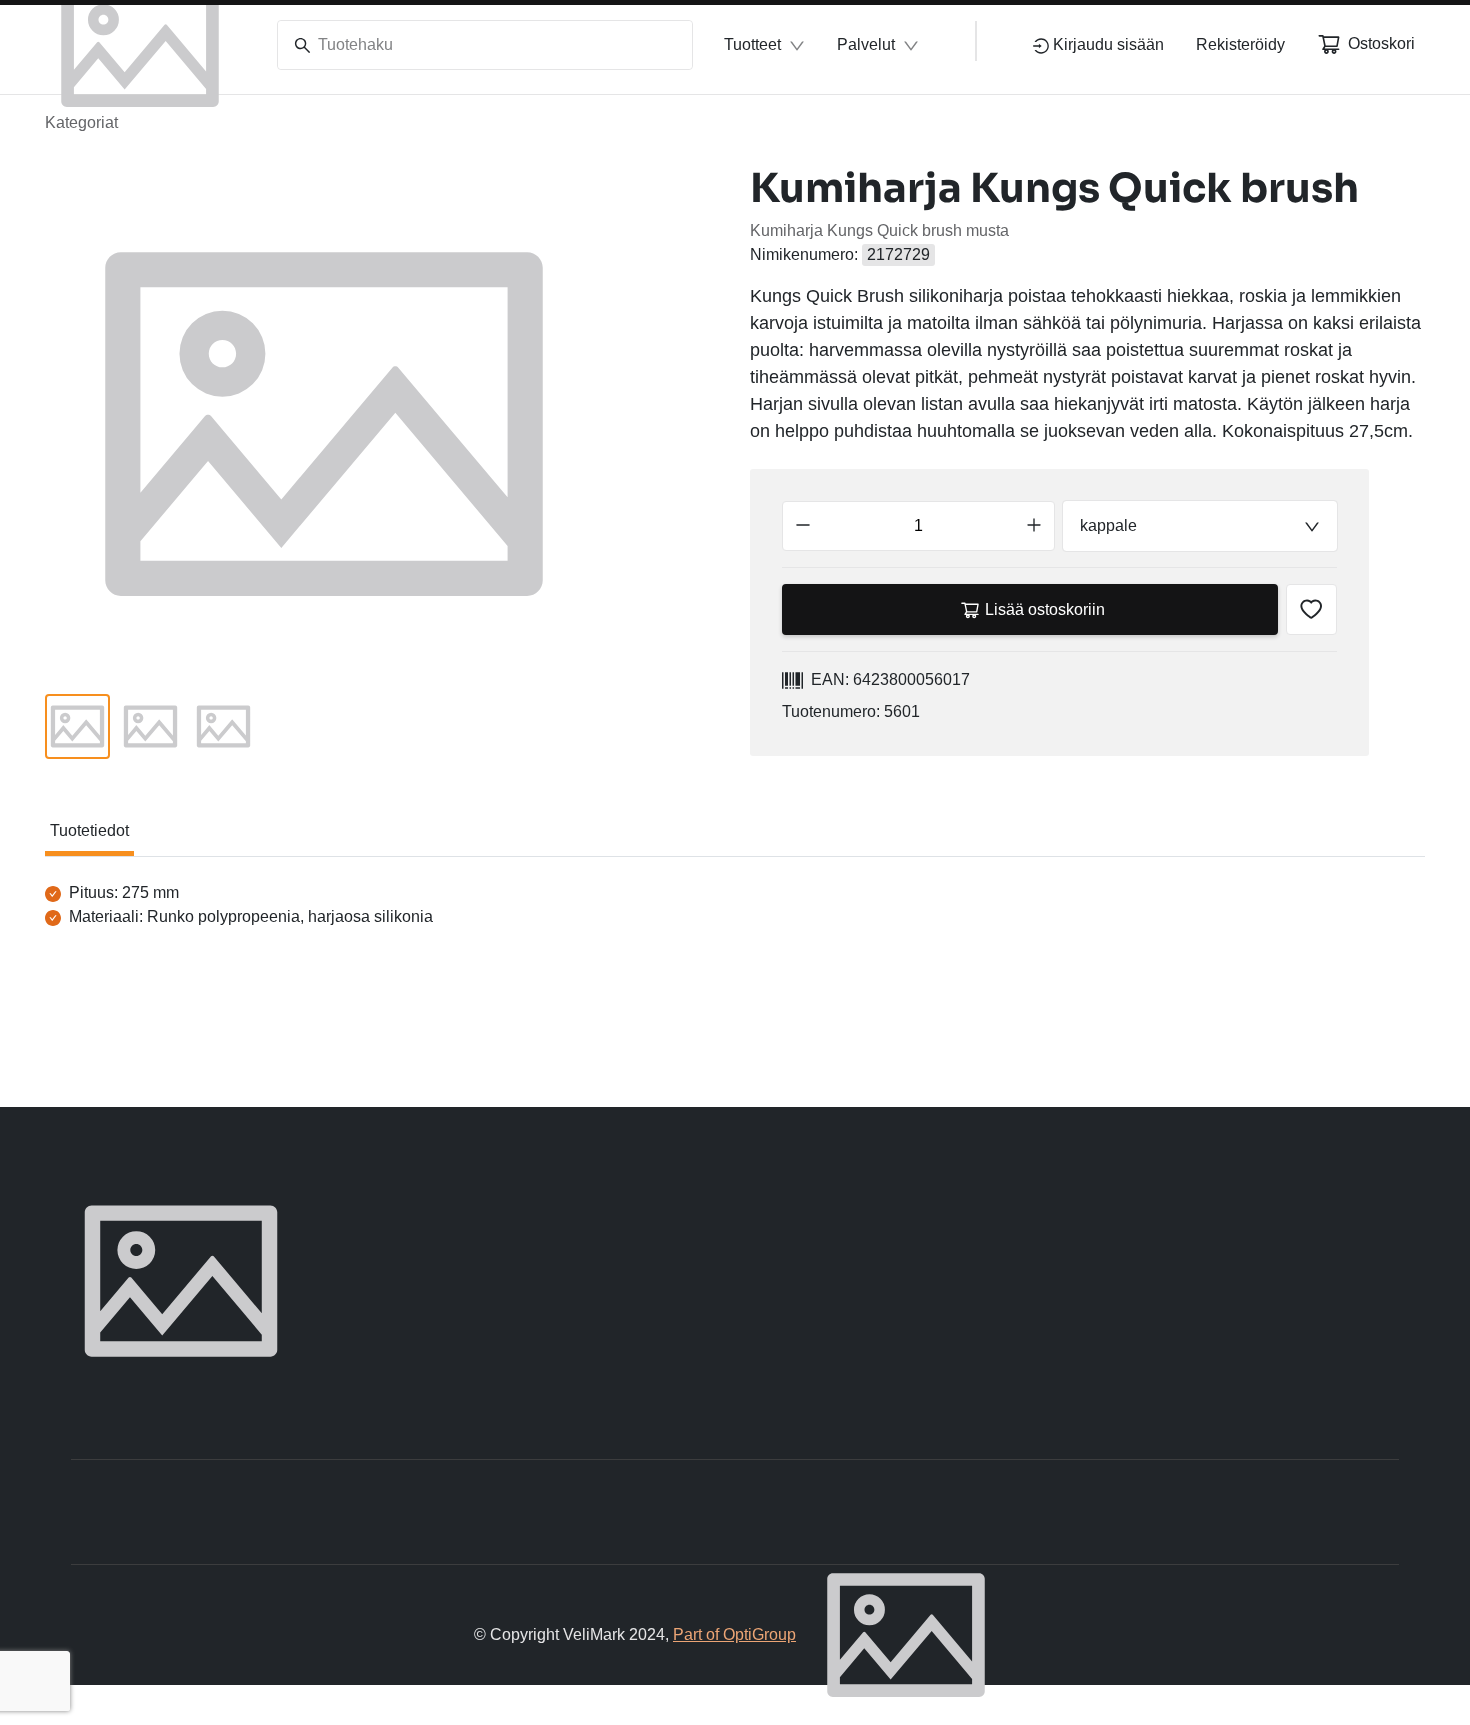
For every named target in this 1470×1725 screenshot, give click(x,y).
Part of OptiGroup (734, 1634)
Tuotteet (752, 44)
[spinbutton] (918, 526)
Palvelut (866, 44)
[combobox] (1199, 526)
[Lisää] (1034, 526)
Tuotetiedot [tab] (89, 830)
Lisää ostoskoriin (1045, 609)
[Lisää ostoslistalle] (1311, 609)
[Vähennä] (803, 526)
